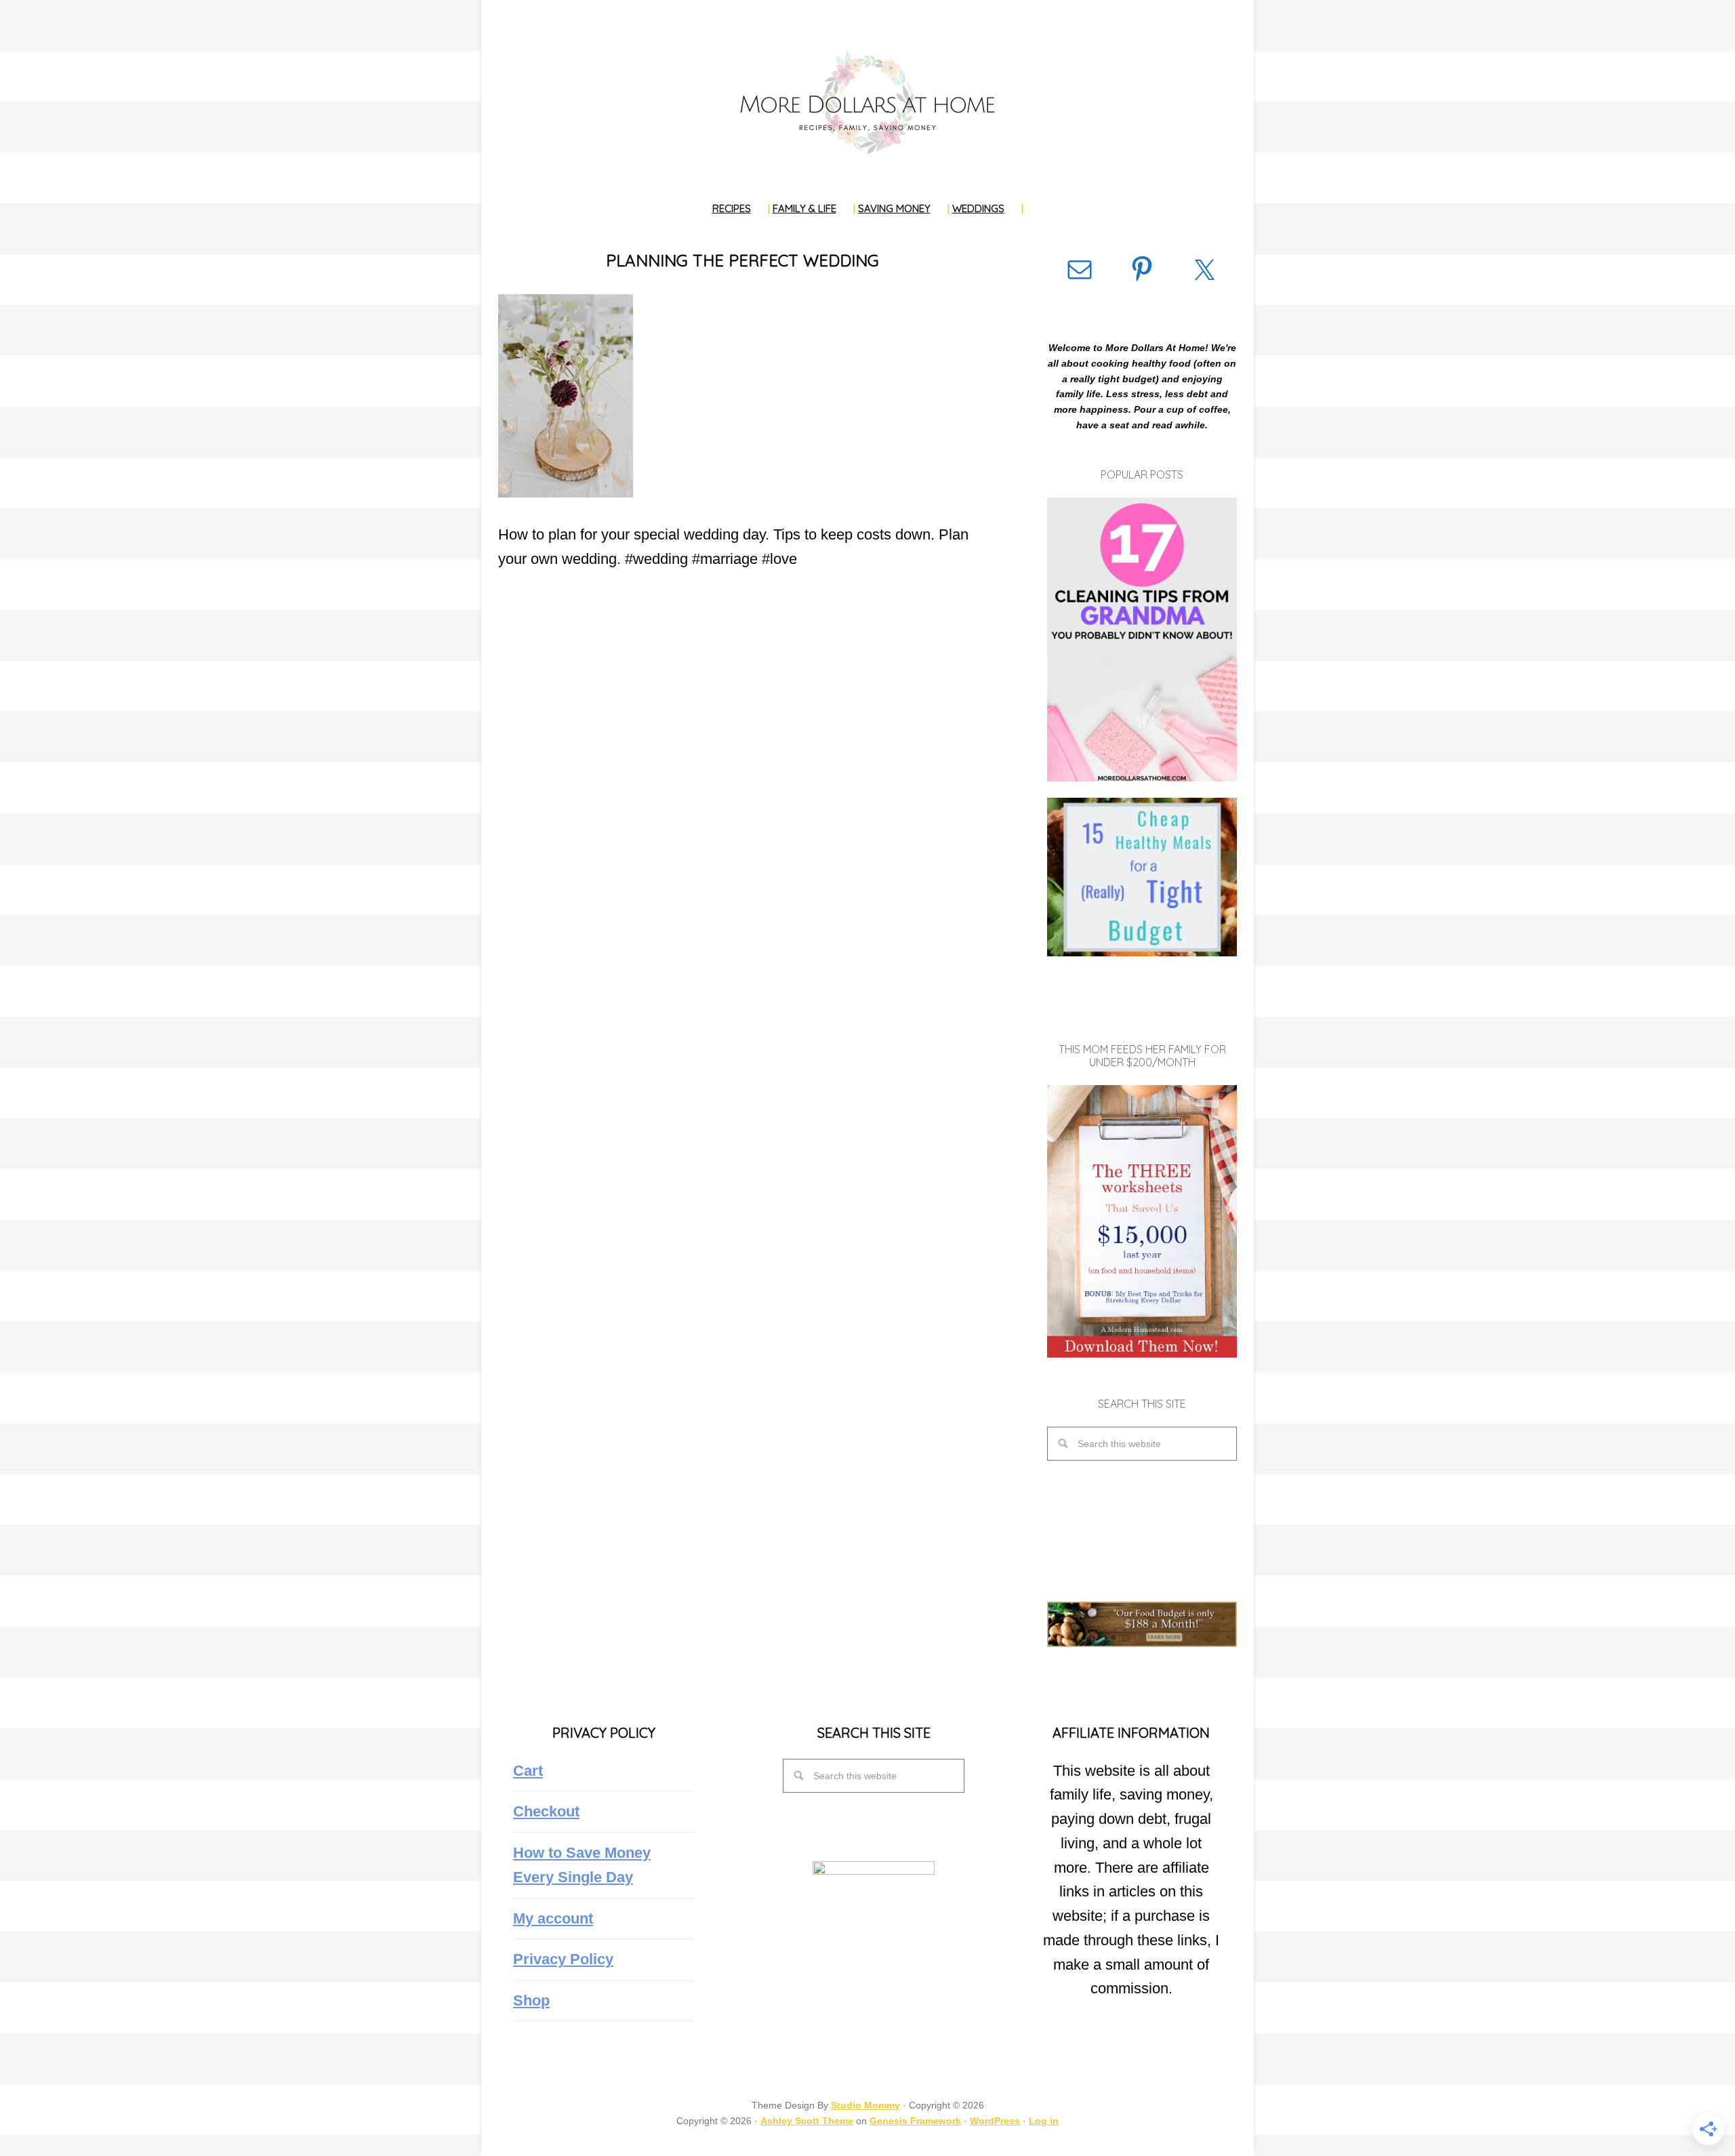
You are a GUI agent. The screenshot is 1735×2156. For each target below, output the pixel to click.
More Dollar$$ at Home (867, 102)
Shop (531, 2000)
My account (553, 1918)
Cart (528, 1771)
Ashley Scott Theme (807, 2121)
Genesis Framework (915, 2121)
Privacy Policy (563, 1959)
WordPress (995, 2121)
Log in (1044, 2121)
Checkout (546, 1811)
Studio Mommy (865, 2105)
